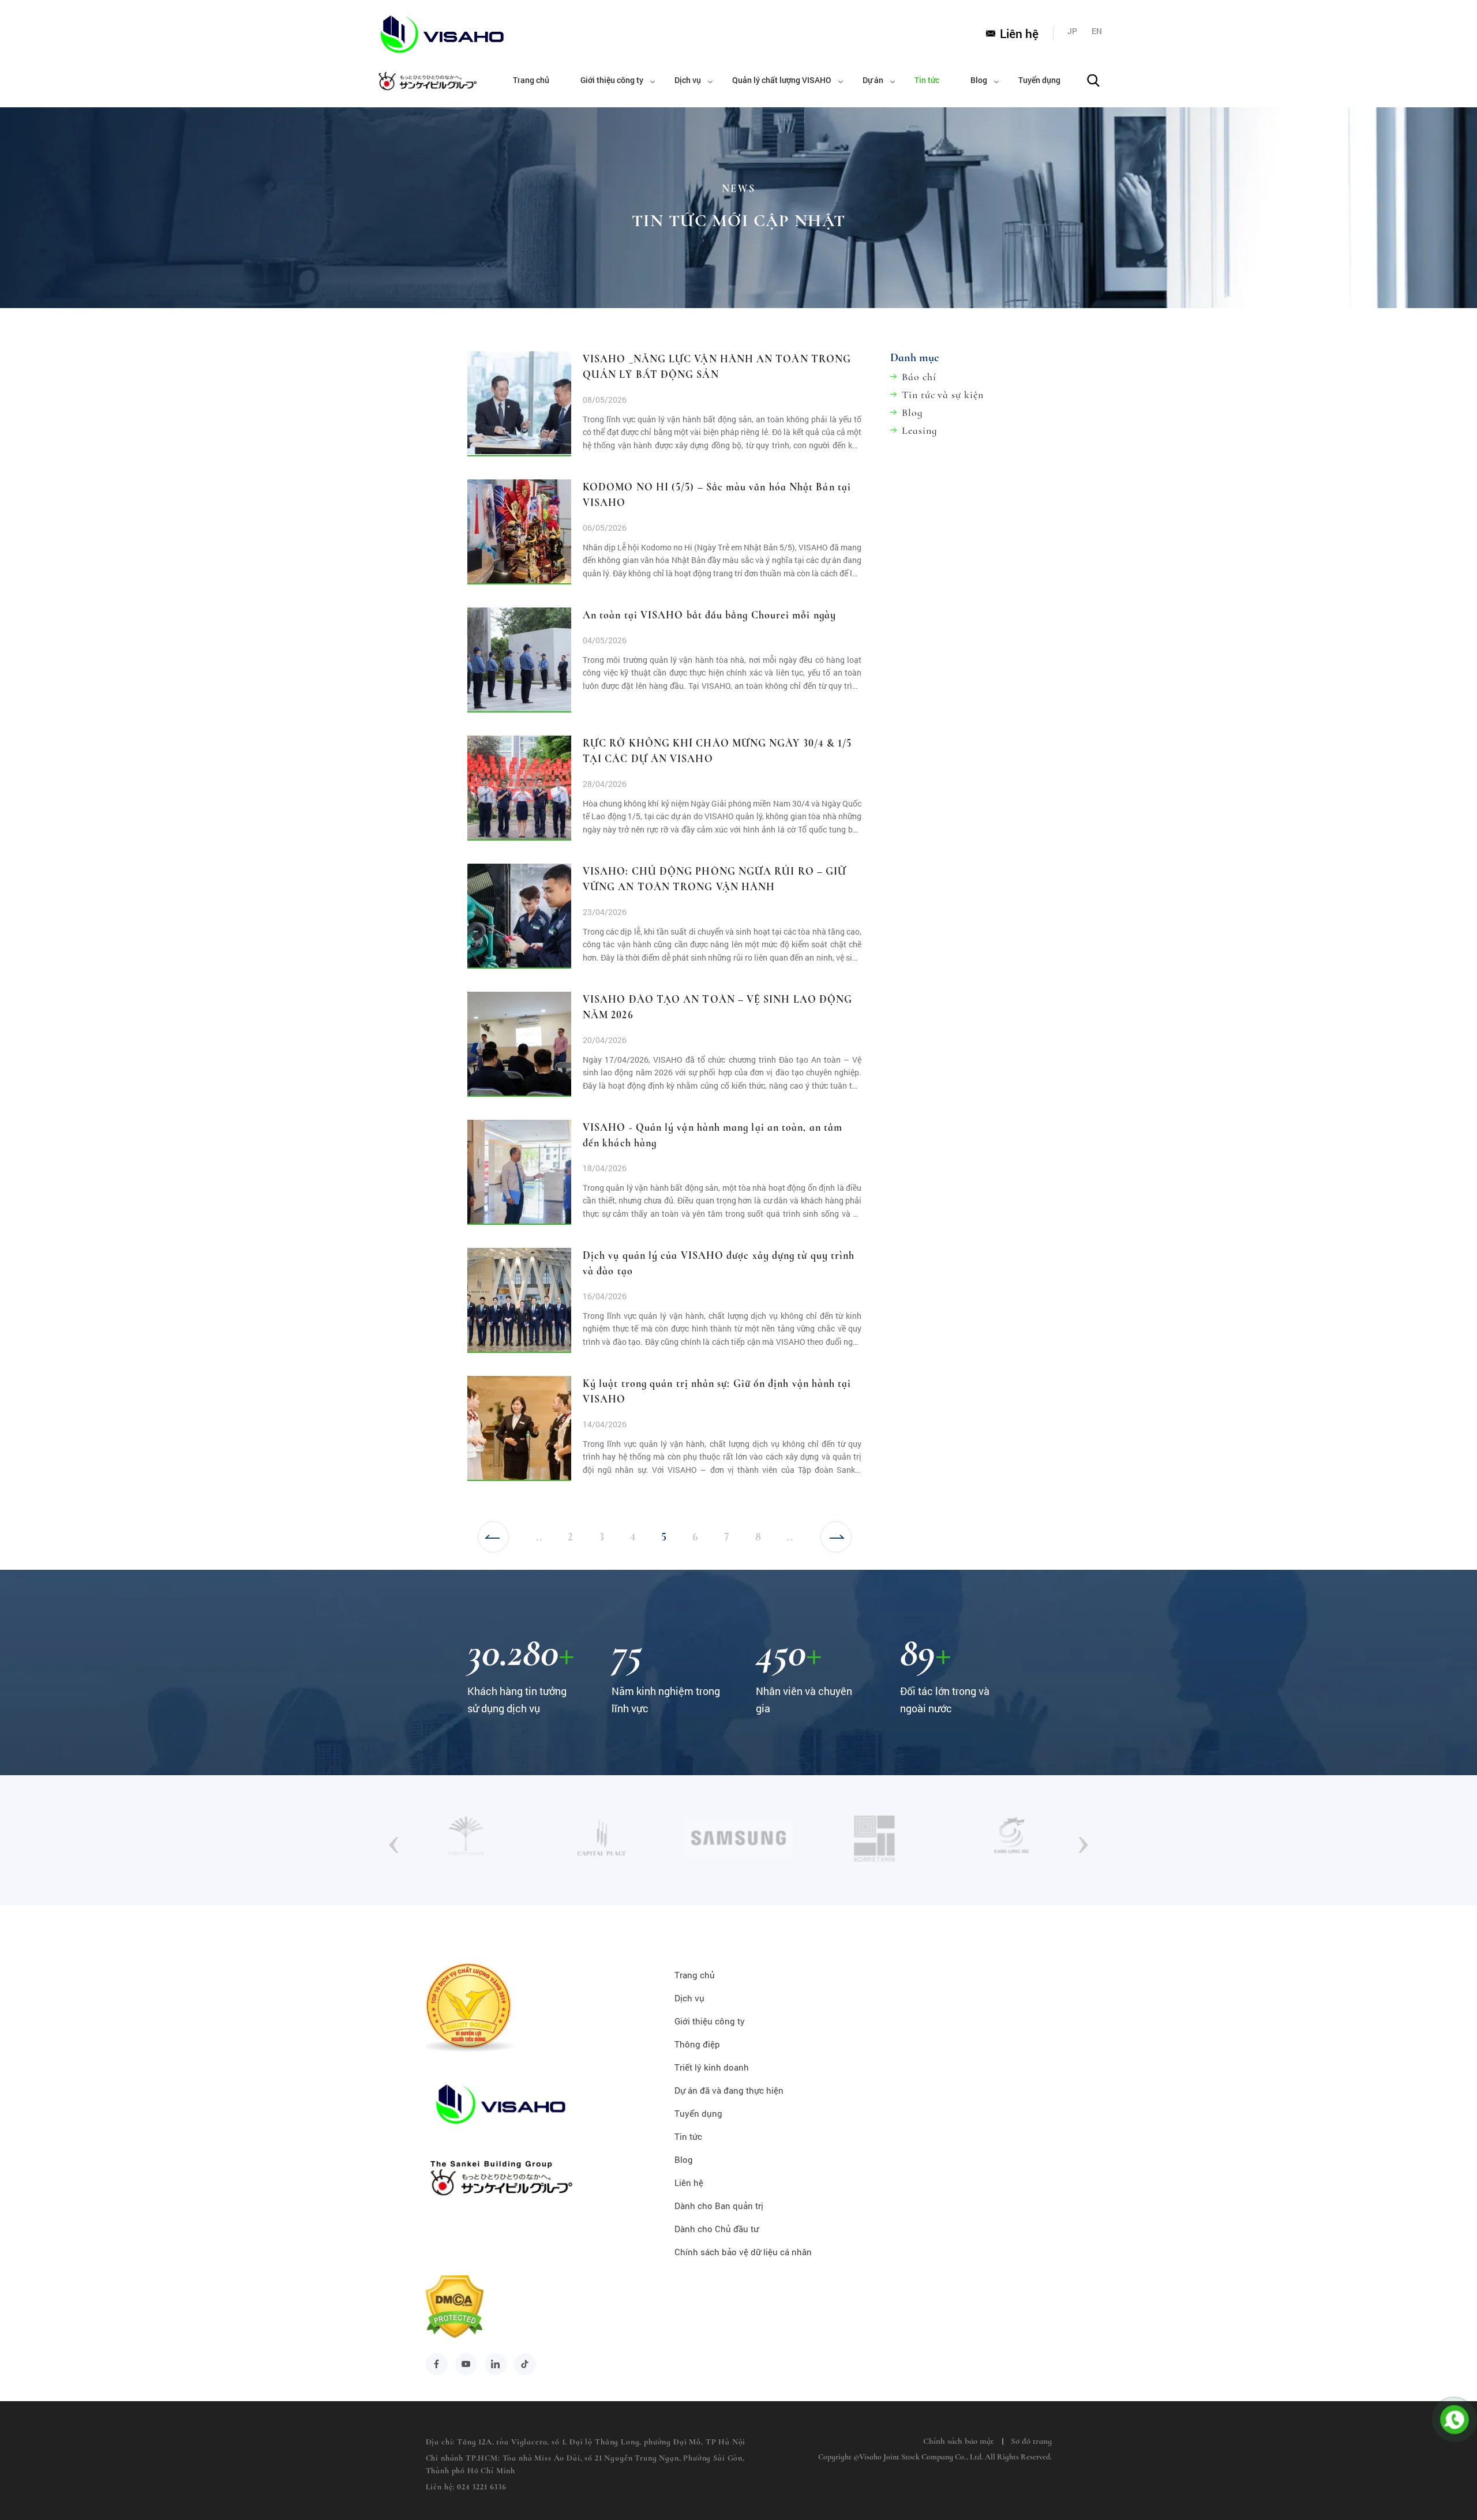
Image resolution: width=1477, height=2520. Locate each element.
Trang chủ (531, 80)
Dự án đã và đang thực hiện (729, 2090)
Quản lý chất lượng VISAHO (782, 80)
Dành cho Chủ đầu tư (717, 2229)
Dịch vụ (688, 80)
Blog (979, 80)
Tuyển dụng (1039, 80)
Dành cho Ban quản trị (719, 2206)
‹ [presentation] (394, 1840)
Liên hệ (1019, 33)
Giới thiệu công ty (612, 80)
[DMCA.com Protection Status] (455, 2334)
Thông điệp (697, 2044)
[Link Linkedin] (496, 2364)
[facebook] (437, 2364)
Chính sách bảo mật (958, 2441)
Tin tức (927, 80)
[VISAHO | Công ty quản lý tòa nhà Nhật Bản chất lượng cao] (426, 34)
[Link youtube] (466, 2364)
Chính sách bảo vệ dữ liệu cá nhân (743, 2252)
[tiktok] (525, 2364)
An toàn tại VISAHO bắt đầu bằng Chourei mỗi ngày (709, 615)
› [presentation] (1083, 1840)
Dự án (873, 80)
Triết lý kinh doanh (712, 2067)
